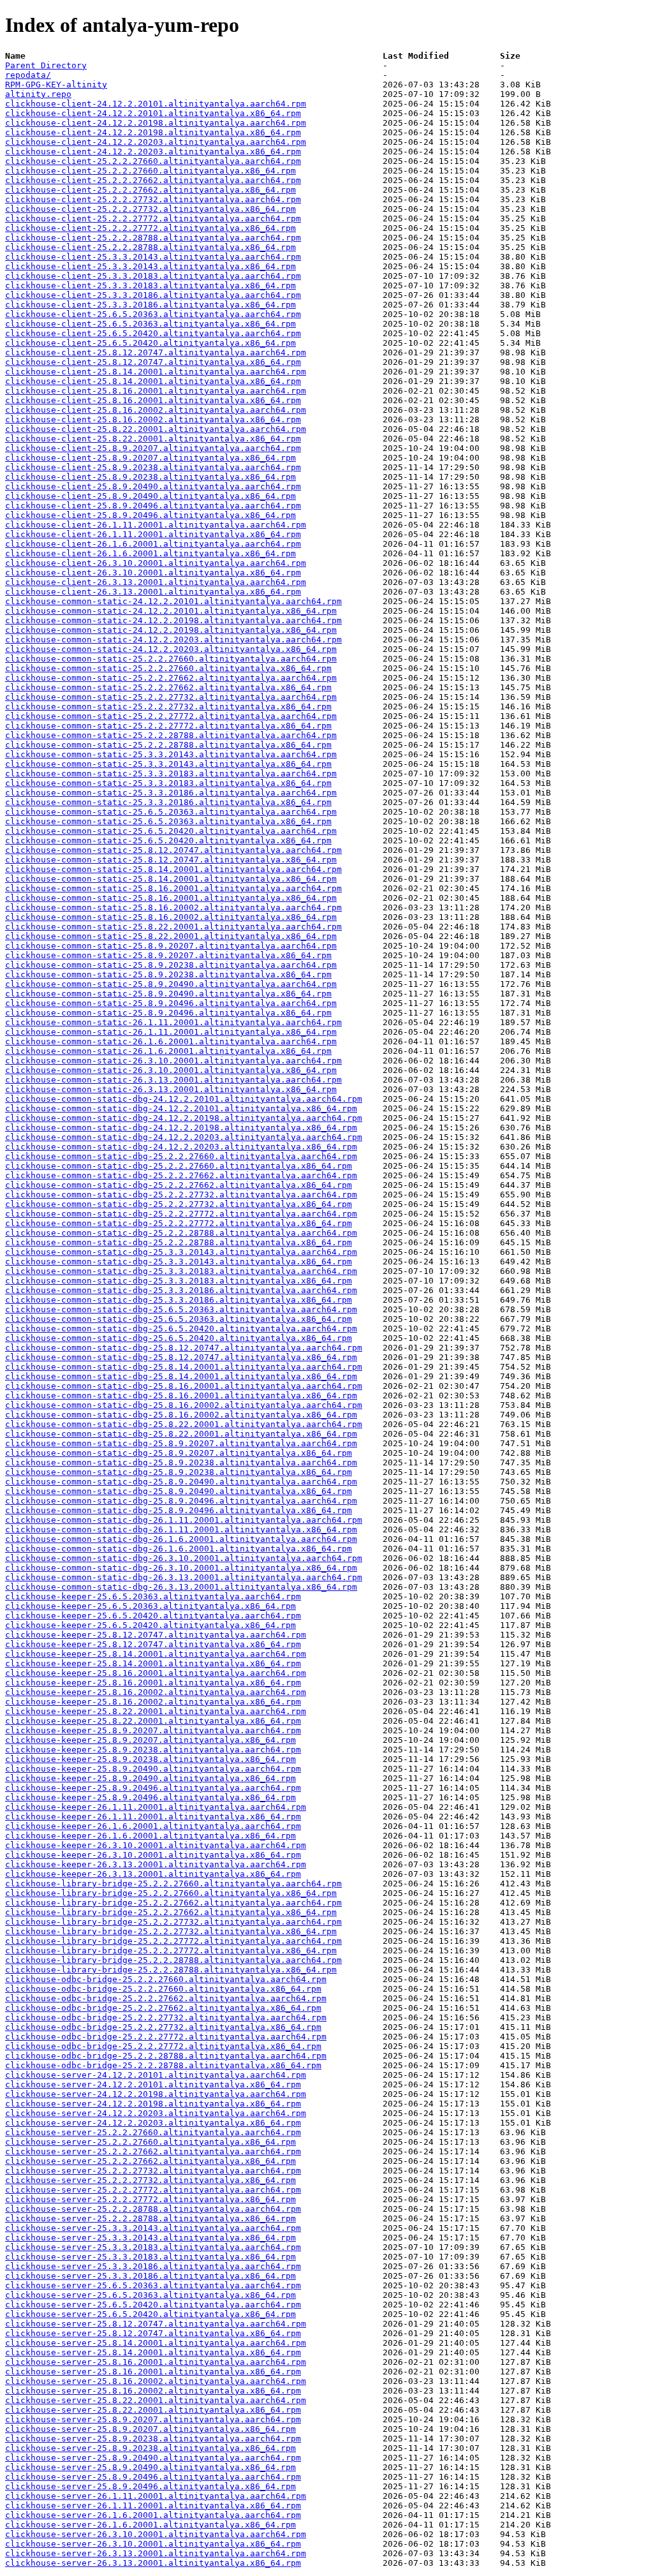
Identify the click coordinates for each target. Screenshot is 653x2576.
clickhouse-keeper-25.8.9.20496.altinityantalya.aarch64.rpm (153, 1788)
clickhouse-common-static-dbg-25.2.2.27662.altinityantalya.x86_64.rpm (179, 1185)
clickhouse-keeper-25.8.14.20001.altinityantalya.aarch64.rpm (156, 1654)
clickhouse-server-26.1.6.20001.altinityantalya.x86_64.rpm (150, 2525)
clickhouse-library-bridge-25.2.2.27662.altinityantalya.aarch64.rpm (173, 1903)
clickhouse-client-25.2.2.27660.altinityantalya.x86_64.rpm (150, 171)
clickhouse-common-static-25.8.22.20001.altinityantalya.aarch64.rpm (173, 927)
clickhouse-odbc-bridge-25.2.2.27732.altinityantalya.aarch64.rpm (166, 2017)
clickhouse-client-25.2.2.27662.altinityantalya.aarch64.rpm (153, 180)
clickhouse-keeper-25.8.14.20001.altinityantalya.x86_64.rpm (153, 1663)
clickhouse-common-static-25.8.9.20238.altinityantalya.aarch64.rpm (171, 965)
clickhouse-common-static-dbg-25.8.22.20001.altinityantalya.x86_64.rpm (181, 1434)
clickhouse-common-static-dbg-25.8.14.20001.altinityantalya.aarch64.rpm (184, 1367)
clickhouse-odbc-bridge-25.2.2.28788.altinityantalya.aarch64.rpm (166, 2056)
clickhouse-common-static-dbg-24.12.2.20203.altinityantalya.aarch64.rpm (184, 1137)
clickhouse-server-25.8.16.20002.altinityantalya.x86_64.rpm (153, 2391)
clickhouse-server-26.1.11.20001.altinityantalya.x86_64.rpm (153, 2506)
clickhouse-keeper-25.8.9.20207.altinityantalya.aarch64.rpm (153, 1730)
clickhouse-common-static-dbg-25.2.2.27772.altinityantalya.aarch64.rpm (181, 1214)
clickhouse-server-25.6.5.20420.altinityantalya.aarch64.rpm (153, 2305)
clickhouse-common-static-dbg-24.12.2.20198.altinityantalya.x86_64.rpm (181, 1128)
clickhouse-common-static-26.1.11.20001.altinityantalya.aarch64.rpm (173, 1022)
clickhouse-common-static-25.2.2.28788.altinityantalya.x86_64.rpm (168, 745)
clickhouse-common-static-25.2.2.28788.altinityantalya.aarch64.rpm (171, 735)
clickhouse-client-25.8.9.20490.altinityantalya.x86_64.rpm (150, 496)
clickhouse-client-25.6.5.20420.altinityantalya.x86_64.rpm (150, 343)
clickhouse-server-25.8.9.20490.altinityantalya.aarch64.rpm (153, 2458)
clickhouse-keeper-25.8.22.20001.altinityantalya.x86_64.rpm (153, 1721)
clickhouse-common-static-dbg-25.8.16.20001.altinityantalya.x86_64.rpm (181, 1395)
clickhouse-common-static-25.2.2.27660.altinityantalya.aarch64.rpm (171, 659)
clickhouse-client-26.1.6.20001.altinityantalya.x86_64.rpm (150, 553)
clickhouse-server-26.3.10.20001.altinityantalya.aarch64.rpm (156, 2534)
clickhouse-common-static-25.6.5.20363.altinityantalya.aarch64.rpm (171, 812)
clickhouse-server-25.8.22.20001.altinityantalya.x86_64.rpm (153, 2410)
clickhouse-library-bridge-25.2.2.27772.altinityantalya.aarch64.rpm (173, 1941)
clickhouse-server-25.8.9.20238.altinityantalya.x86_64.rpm (150, 2448)
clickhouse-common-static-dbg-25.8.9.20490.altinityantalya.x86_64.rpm (179, 1491)
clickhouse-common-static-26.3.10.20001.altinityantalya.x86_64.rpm (171, 1070)
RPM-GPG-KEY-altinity (56, 85)
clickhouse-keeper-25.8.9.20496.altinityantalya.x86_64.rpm (150, 1797)
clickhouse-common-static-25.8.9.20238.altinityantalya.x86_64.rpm (168, 974)
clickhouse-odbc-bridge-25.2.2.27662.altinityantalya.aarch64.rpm (166, 1998)
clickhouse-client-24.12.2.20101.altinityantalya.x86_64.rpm (153, 113)
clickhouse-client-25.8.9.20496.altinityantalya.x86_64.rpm (150, 515)
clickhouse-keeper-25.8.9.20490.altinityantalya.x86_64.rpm (150, 1778)
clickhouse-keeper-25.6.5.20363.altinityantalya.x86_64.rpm (150, 1606)
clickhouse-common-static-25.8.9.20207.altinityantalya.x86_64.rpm (168, 955)
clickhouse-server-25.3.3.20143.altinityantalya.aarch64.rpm (153, 2228)
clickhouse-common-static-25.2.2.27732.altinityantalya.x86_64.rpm (168, 707)
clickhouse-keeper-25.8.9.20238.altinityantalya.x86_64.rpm (150, 1759)
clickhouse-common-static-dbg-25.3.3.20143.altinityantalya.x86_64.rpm (179, 1262)
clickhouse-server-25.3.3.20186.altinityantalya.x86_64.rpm (150, 2276)
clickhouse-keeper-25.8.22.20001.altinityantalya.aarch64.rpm (156, 1711)
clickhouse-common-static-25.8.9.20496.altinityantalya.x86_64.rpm (168, 1013)
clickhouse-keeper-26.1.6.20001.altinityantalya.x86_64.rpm (150, 1836)
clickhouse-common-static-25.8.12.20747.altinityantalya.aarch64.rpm (173, 850)
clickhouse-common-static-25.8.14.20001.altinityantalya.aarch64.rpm (173, 869)
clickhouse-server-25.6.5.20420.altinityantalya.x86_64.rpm (150, 2314)
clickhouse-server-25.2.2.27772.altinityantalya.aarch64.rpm (153, 2190)
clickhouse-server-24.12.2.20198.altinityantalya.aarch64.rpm (156, 2094)
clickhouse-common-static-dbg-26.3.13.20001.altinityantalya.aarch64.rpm (184, 1577)
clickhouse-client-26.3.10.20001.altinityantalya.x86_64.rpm (153, 573)
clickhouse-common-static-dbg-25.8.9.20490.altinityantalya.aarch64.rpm (181, 1482)
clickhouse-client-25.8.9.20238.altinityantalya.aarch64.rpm (153, 467)
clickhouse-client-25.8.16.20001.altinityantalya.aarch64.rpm (156, 391)
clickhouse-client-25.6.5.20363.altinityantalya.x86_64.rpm (150, 324)
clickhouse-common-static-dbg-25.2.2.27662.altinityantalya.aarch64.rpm (181, 1175)
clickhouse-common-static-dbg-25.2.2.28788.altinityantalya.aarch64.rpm (181, 1233)
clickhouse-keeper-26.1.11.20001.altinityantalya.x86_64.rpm (153, 1817)
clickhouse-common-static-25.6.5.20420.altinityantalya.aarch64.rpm (171, 831)
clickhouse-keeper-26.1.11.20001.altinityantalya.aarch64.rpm (156, 1807)
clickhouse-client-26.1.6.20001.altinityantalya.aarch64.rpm (153, 544)
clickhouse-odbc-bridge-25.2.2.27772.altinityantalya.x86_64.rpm (163, 2046)
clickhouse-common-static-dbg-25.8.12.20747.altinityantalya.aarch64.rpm (184, 1348)
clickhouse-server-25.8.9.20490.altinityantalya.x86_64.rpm (150, 2467)
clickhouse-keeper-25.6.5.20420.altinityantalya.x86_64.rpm (150, 1625)
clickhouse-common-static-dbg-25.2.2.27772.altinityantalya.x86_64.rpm (179, 1223)
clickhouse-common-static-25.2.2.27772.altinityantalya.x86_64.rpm (168, 726)
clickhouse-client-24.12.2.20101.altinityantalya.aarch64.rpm (156, 104)
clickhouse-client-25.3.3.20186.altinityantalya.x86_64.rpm (150, 305)
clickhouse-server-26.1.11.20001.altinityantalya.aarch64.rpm (156, 2496)
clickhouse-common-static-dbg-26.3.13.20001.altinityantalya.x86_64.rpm (181, 1587)
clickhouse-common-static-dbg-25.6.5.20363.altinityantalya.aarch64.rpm (181, 1309)
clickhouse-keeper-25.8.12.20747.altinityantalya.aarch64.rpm (156, 1635)
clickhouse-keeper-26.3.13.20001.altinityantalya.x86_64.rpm (153, 1874)
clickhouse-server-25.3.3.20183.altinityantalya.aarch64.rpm (153, 2247)
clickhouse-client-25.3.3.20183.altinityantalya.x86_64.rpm (150, 285)
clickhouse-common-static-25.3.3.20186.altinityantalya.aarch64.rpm (171, 793)
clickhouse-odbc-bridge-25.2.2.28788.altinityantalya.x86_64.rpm (163, 2065)
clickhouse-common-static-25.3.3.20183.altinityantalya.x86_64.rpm (168, 783)
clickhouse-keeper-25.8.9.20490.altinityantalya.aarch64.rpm (153, 1769)
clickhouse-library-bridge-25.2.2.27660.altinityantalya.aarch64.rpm (173, 1884)
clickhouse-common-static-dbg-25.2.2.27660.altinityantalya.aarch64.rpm (181, 1156)
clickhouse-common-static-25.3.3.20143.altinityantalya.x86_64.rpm (168, 764)
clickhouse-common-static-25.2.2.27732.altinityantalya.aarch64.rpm (171, 697)
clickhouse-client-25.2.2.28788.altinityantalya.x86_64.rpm (150, 247)
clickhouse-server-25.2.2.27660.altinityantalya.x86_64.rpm (150, 2142)
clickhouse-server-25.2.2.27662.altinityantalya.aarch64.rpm (153, 2151)
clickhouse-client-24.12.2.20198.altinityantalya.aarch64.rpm (156, 123)
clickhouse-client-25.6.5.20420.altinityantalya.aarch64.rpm (153, 333)
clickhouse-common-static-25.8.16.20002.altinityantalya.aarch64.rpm (173, 907)
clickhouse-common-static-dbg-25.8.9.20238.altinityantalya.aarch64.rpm (181, 1462)
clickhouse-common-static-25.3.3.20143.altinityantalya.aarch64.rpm (171, 754)
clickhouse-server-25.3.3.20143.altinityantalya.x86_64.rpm (150, 2238)
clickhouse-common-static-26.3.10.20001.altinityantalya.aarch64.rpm (173, 1061)
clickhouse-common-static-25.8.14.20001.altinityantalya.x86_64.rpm (171, 879)
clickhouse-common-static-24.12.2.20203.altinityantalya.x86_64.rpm (171, 649)
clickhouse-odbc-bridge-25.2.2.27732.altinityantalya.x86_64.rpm (163, 2027)
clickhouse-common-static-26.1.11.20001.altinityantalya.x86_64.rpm (171, 1032)
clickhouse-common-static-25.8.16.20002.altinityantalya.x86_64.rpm (171, 917)
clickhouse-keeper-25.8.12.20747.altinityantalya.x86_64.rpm (153, 1644)
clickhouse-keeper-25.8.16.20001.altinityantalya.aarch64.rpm (156, 1673)
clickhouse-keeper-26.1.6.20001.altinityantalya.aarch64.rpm (153, 1826)
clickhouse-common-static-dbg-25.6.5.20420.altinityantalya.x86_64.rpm (179, 1338)
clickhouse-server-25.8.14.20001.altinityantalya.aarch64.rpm (156, 2343)
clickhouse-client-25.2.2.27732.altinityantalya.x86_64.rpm (150, 209)
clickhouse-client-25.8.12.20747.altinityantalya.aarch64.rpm (156, 352)
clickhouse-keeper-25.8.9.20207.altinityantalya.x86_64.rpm (150, 1740)
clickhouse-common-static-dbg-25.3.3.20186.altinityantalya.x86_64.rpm (179, 1300)
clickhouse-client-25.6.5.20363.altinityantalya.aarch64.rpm (153, 314)
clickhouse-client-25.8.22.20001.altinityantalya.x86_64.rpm (153, 439)
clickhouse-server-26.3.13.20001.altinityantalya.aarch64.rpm (156, 2553)
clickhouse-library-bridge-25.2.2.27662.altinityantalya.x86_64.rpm (171, 1912)
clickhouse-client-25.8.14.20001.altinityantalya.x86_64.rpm (153, 381)
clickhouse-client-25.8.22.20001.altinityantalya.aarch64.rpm (156, 429)
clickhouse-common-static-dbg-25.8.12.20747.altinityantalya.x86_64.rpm (181, 1357)
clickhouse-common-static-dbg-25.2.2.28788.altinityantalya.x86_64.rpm (179, 1242)
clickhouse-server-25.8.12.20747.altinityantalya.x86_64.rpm (153, 2333)
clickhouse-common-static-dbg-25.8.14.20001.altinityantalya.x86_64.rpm (181, 1376)
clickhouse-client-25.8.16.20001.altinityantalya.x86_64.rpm (153, 400)
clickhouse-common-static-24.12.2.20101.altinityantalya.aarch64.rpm (173, 601)
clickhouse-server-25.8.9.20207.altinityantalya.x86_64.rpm (150, 2429)
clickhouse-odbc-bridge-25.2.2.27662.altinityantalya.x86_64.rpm (163, 2008)
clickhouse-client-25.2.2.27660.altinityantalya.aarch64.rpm (153, 161)
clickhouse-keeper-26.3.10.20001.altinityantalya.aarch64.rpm (156, 1845)
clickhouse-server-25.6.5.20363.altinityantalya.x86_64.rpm (150, 2295)
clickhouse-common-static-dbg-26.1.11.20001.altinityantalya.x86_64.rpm (181, 1529)
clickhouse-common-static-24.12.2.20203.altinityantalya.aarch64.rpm (173, 640)
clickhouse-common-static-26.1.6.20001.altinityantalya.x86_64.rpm (168, 1051)
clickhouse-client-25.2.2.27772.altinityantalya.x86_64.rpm (150, 228)
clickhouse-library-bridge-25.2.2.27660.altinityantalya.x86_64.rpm (171, 1893)
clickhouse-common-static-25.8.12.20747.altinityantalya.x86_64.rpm (171, 860)
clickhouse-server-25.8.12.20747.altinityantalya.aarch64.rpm (156, 2324)
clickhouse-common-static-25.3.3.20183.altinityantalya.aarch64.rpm (171, 774)
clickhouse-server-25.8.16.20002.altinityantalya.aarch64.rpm (156, 2381)
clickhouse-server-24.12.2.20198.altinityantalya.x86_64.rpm (153, 2104)
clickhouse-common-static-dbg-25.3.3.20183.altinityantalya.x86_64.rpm (179, 1281)
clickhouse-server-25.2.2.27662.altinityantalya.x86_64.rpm (150, 2161)
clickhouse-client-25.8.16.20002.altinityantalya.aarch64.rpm (156, 410)
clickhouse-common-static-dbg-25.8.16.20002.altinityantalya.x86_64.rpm (181, 1415)
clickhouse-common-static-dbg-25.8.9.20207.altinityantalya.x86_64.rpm (179, 1453)
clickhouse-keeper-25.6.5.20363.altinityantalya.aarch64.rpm (153, 1596)
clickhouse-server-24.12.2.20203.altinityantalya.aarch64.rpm (156, 2113)
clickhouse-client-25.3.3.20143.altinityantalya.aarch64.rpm (153, 257)
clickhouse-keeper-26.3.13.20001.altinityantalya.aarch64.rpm (156, 1864)
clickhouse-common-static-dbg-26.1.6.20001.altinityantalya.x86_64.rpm (179, 1549)
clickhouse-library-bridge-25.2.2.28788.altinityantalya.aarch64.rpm (173, 1960)
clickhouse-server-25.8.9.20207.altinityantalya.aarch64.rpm (153, 2419)
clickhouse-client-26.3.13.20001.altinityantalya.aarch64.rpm (156, 582)
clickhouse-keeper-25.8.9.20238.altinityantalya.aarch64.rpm (153, 1750)
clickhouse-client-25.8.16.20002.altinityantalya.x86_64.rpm (153, 419)
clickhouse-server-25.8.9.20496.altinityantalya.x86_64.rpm (150, 2486)
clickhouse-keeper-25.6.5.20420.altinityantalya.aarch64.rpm (153, 1616)
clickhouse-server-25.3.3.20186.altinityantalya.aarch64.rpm (153, 2266)
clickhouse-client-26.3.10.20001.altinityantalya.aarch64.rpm (156, 563)
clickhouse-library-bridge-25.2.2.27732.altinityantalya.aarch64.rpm (173, 1922)
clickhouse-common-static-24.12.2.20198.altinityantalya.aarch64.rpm (173, 620)
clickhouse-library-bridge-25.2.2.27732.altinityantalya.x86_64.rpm (171, 1931)
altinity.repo (38, 94)
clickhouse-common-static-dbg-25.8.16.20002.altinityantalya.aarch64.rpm (184, 1405)
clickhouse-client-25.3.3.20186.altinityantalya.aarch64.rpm (153, 295)
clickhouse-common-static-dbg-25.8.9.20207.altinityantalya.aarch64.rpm (181, 1443)
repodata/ (28, 75)
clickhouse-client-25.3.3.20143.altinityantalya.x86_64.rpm (150, 266)
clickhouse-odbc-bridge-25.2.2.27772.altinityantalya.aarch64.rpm (166, 2037)
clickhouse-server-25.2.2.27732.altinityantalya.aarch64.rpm (153, 2171)
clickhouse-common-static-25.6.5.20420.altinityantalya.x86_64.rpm (168, 840)
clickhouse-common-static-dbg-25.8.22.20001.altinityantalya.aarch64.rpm (184, 1424)
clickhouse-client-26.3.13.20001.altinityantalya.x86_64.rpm (153, 592)
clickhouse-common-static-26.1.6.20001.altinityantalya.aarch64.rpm (171, 1041)
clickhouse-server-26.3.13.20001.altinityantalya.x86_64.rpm (153, 2563)
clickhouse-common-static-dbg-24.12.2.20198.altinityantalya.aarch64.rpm (184, 1118)
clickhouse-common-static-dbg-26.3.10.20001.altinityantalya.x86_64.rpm (181, 1568)
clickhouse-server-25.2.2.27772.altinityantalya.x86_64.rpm (150, 2199)
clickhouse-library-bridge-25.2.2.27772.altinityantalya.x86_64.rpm (171, 1951)
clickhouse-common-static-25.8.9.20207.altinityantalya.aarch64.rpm (171, 946)
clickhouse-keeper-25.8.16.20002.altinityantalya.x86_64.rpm (153, 1702)
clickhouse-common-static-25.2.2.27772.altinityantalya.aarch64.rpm (171, 716)
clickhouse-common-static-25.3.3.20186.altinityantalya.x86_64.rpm (168, 802)
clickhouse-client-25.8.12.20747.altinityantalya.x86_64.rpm (153, 362)
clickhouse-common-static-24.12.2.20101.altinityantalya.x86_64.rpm (171, 611)
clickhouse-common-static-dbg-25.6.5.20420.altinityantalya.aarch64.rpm (181, 1329)
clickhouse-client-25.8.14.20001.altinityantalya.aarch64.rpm (156, 372)
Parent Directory (46, 65)
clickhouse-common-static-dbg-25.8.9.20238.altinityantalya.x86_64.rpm (179, 1472)
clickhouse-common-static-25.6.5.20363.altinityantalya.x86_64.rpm (168, 821)
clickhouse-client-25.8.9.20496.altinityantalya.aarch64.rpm (153, 506)
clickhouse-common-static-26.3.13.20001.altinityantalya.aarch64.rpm (173, 1080)
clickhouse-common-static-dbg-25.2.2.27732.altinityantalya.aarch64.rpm (181, 1195)
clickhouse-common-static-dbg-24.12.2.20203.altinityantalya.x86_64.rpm (181, 1147)
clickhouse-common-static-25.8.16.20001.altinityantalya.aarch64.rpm (173, 888)
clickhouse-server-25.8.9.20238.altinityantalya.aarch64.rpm (153, 2439)
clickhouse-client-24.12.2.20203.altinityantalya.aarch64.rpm (156, 142)
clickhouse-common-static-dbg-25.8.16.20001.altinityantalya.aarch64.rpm (184, 1386)
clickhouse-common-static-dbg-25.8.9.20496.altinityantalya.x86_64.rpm (179, 1510)
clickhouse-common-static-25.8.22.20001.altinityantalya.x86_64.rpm (171, 936)
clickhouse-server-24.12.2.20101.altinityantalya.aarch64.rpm (156, 2075)
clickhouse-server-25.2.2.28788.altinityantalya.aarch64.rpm (153, 2209)
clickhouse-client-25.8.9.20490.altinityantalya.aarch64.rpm (153, 486)
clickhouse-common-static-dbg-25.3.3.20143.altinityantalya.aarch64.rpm (181, 1252)
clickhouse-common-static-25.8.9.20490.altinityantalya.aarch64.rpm (171, 984)
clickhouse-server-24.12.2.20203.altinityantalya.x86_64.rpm (153, 2123)
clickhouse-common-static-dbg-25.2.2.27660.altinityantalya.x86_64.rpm (179, 1166)
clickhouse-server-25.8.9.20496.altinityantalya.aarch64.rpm (153, 2477)
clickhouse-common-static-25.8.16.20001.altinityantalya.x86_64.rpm (171, 898)
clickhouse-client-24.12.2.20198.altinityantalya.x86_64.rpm (153, 132)
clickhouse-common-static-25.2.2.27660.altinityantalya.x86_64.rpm (168, 668)
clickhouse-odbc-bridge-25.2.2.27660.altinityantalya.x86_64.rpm (163, 1989)
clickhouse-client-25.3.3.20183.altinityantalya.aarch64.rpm (153, 276)
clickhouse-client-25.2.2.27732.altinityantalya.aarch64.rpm (153, 199)
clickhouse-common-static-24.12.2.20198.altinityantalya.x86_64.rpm (171, 630)
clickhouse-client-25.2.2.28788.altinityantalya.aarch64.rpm (153, 238)
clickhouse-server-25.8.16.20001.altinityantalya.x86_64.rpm (153, 2372)
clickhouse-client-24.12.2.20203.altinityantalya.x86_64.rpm (153, 152)
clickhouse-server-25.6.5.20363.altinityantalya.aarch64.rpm (153, 2285)
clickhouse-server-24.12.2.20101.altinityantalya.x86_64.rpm (153, 2084)
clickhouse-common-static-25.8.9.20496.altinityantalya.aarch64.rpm (171, 1003)
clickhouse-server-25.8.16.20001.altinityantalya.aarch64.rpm (156, 2362)
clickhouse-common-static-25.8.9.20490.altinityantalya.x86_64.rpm (168, 994)
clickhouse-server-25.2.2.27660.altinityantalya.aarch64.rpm (153, 2132)
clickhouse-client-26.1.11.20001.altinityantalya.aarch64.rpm (156, 525)
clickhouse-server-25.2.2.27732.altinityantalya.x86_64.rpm (150, 2180)
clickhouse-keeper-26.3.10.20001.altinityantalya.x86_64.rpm (153, 1855)
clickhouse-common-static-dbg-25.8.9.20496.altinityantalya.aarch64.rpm (181, 1501)
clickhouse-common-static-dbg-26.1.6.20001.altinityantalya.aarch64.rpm (181, 1539)
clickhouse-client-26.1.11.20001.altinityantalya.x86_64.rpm (153, 534)
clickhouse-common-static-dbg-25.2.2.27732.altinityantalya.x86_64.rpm (179, 1204)
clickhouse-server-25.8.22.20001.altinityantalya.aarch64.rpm (156, 2400)
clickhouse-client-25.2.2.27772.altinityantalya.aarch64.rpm (153, 218)
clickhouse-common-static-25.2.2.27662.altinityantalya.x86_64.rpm (168, 687)
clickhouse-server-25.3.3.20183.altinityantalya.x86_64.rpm (150, 2257)
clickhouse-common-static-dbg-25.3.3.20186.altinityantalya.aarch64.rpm (181, 1290)
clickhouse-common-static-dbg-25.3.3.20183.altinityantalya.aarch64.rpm (181, 1271)
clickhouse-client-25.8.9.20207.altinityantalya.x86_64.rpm (150, 458)
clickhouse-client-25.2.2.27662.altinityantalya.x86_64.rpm (150, 190)
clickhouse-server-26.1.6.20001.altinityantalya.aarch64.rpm (153, 2515)
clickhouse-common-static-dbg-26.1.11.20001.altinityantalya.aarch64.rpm (184, 1520)
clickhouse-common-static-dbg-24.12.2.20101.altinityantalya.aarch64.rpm (184, 1099)
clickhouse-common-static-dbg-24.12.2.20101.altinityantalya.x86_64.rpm (181, 1108)
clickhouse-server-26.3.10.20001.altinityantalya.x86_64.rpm (153, 2544)
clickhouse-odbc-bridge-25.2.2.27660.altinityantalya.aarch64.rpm (166, 1979)
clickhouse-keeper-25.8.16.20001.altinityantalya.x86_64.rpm (153, 1683)
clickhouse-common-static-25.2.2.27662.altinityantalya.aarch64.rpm (171, 678)
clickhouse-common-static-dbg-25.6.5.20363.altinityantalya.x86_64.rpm (179, 1319)
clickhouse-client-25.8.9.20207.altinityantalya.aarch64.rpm (153, 448)
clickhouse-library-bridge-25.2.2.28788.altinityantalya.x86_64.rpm (171, 1970)
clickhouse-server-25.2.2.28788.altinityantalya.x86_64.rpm (150, 2218)
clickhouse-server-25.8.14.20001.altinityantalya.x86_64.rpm (153, 2352)
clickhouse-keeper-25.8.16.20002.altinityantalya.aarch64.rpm (156, 1692)
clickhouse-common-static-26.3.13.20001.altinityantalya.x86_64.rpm (171, 1089)
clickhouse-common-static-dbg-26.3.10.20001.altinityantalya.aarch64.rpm (184, 1558)
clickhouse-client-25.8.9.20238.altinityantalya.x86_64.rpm (150, 477)
